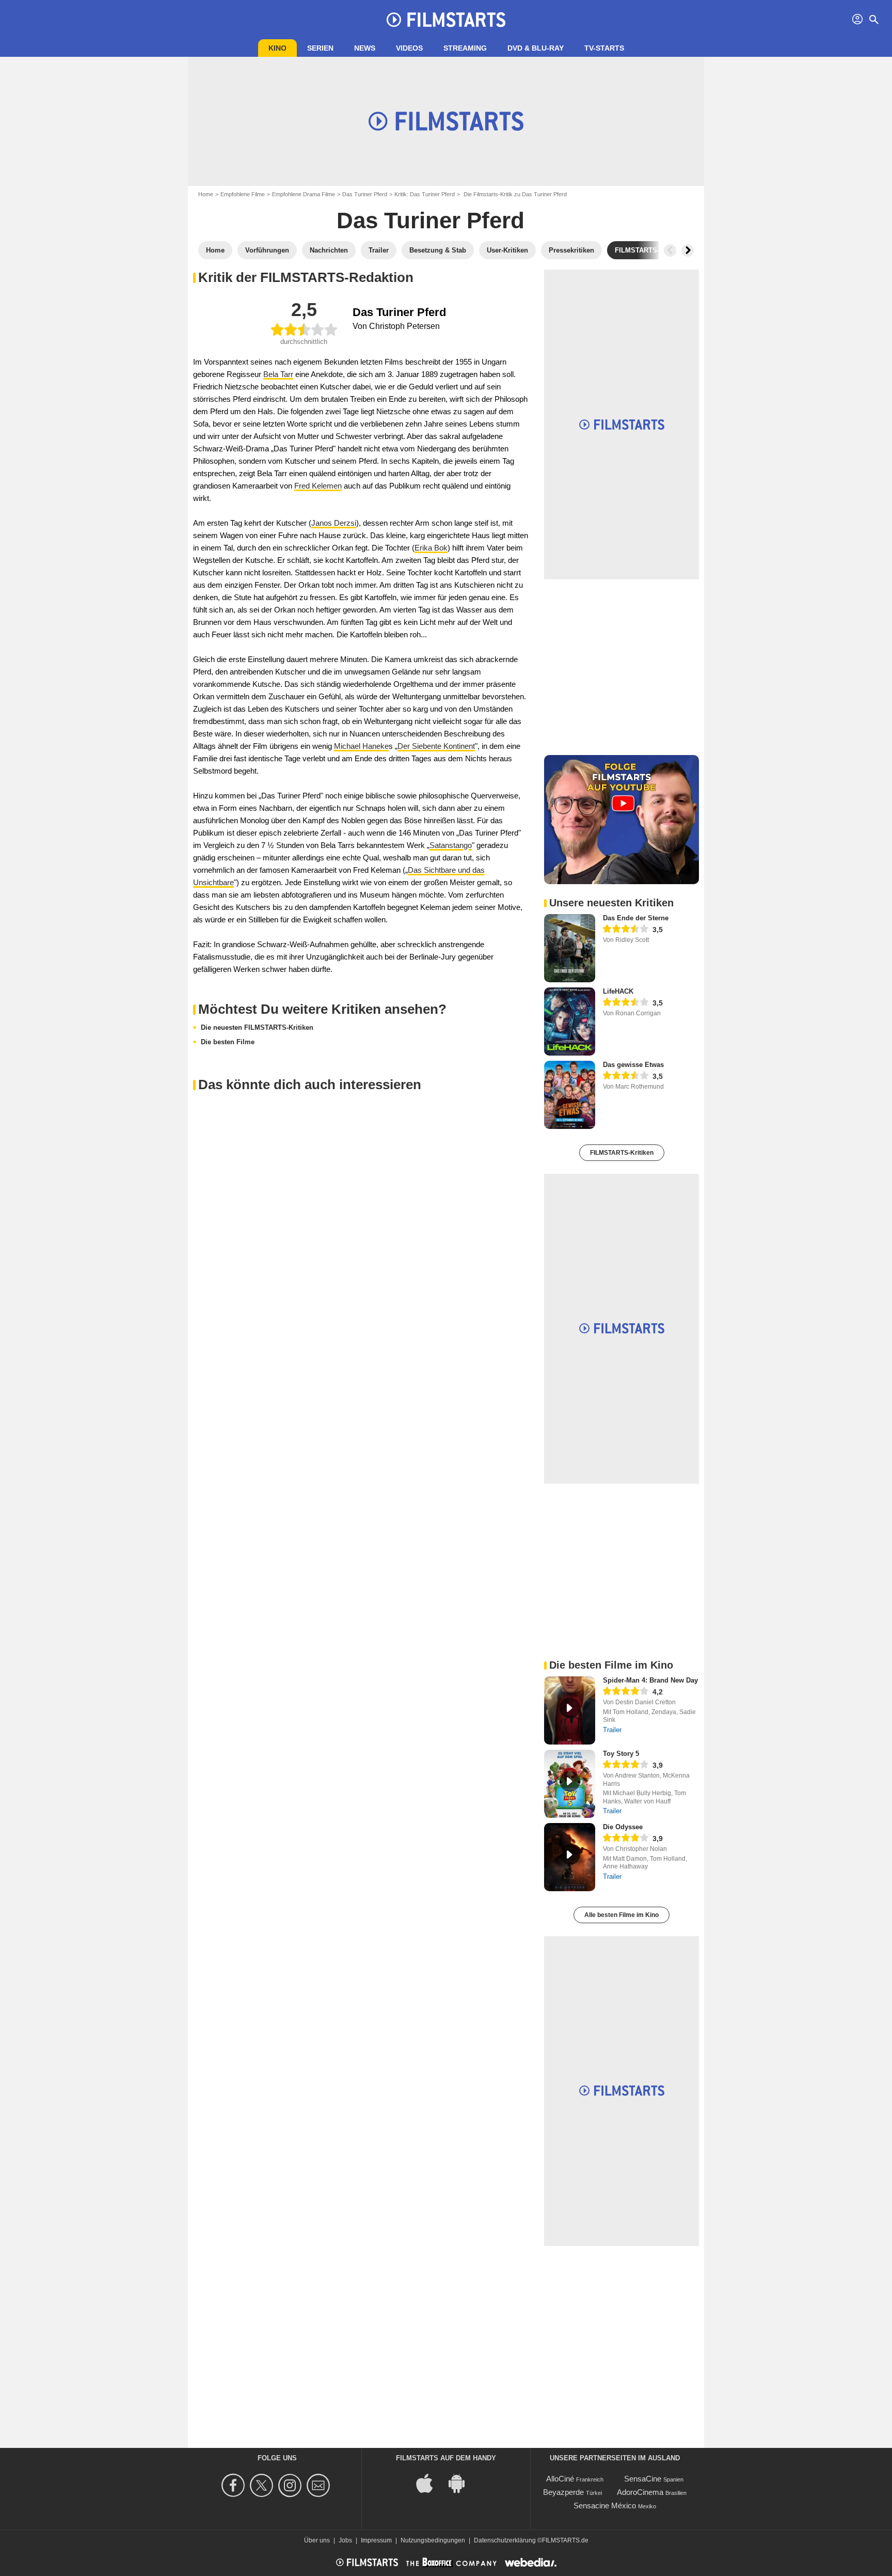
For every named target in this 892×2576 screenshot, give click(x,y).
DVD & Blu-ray (536, 48)
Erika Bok (431, 548)
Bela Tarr (278, 374)
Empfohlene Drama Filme (304, 194)
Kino (277, 48)
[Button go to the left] (670, 250)
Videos (409, 48)
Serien (320, 48)
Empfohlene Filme (243, 194)
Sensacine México (605, 2506)
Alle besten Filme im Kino (622, 1915)
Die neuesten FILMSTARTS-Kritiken (257, 1027)
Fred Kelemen (318, 486)
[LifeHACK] (570, 1022)
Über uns (317, 2540)
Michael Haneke (361, 746)
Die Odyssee (623, 1827)
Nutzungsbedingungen (433, 2540)
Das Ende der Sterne (636, 918)
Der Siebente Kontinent (436, 746)
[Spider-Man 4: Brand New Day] (570, 1710)
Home (206, 194)
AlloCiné (560, 2479)
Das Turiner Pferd (365, 194)
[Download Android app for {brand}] (462, 2482)
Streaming (465, 48)
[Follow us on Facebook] (235, 2485)
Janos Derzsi (334, 523)
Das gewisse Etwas (633, 1065)
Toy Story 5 (621, 1754)
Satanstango (451, 845)
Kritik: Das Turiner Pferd (425, 194)
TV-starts (604, 48)
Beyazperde (563, 2492)
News (365, 48)
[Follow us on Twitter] (263, 2485)
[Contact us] (320, 2485)
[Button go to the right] (688, 250)
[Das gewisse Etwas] (570, 1095)
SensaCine (643, 2479)
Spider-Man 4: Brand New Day (650, 1680)
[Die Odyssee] (570, 1857)
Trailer (612, 1730)
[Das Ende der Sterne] (570, 948)
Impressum (376, 2540)
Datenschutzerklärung (505, 2540)
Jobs (345, 2540)
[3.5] (626, 930)
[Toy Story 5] (570, 1784)
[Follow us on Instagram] (291, 2485)
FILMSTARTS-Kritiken (622, 1153)
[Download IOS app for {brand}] (430, 2482)
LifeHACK (618, 991)
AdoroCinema (640, 2492)
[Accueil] (446, 20)
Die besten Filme (228, 1042)
